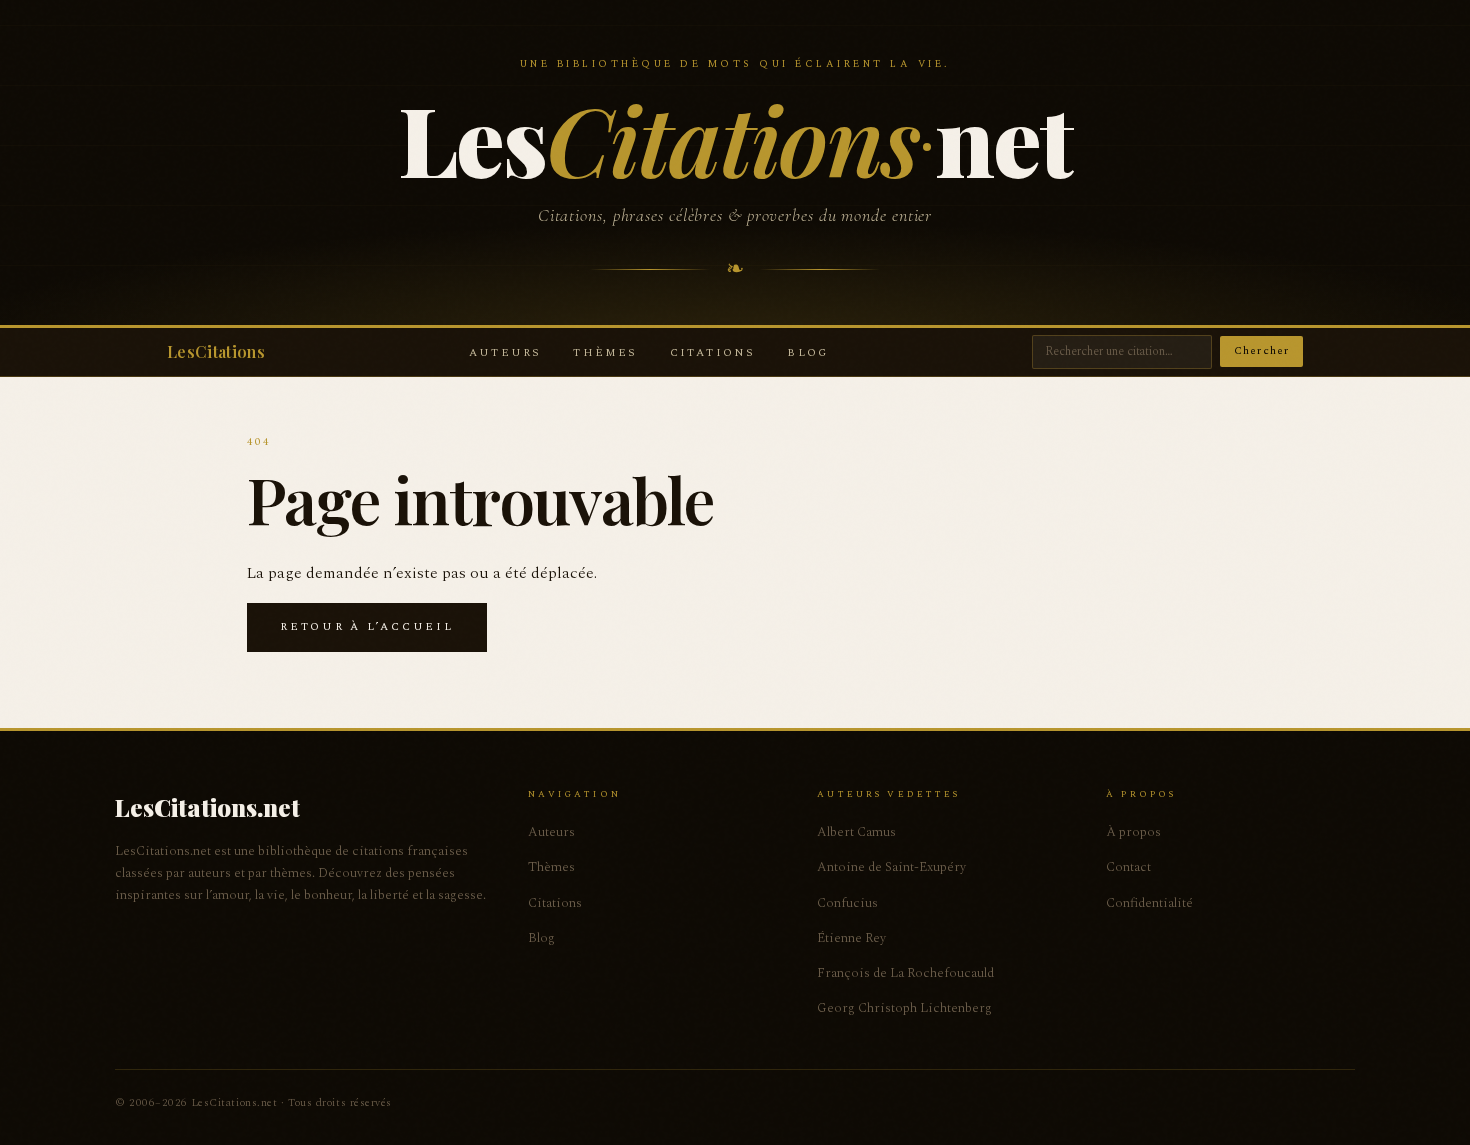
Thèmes (605, 352)
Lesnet (734, 138)
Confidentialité (1149, 903)
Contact (1128, 867)
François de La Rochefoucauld (905, 973)
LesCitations (216, 351)
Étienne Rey (851, 938)
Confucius (847, 903)
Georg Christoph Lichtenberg (904, 1008)
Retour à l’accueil (367, 626)
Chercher (1261, 350)
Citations (713, 352)
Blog (807, 352)
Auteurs (505, 352)
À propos (1133, 832)
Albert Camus (856, 832)
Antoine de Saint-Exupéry (891, 867)
